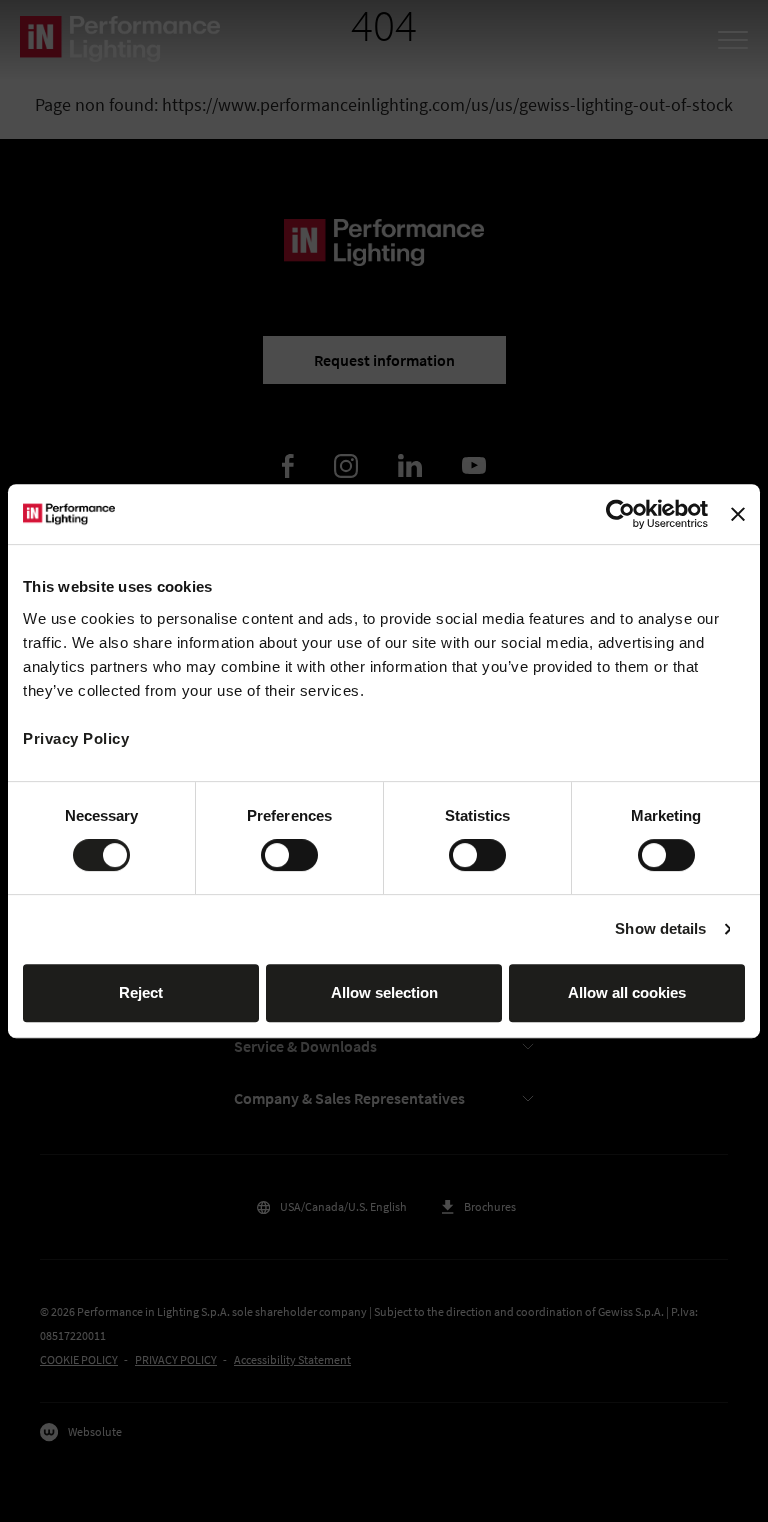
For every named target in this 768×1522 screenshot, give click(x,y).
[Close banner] (738, 514)
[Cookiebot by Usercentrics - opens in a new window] (620, 514)
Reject (141, 992)
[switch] (289, 855)
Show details (660, 928)
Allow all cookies (627, 992)
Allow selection (384, 992)
